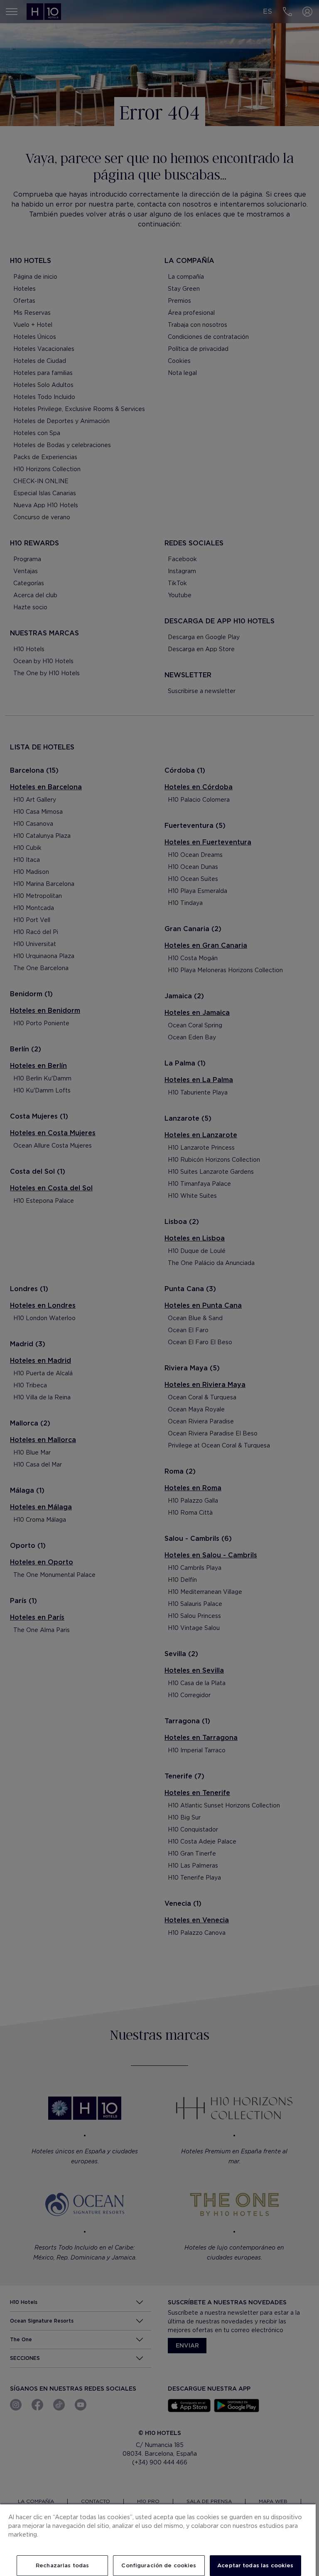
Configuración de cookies (159, 2565)
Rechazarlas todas (62, 2565)
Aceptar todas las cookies (255, 2565)
